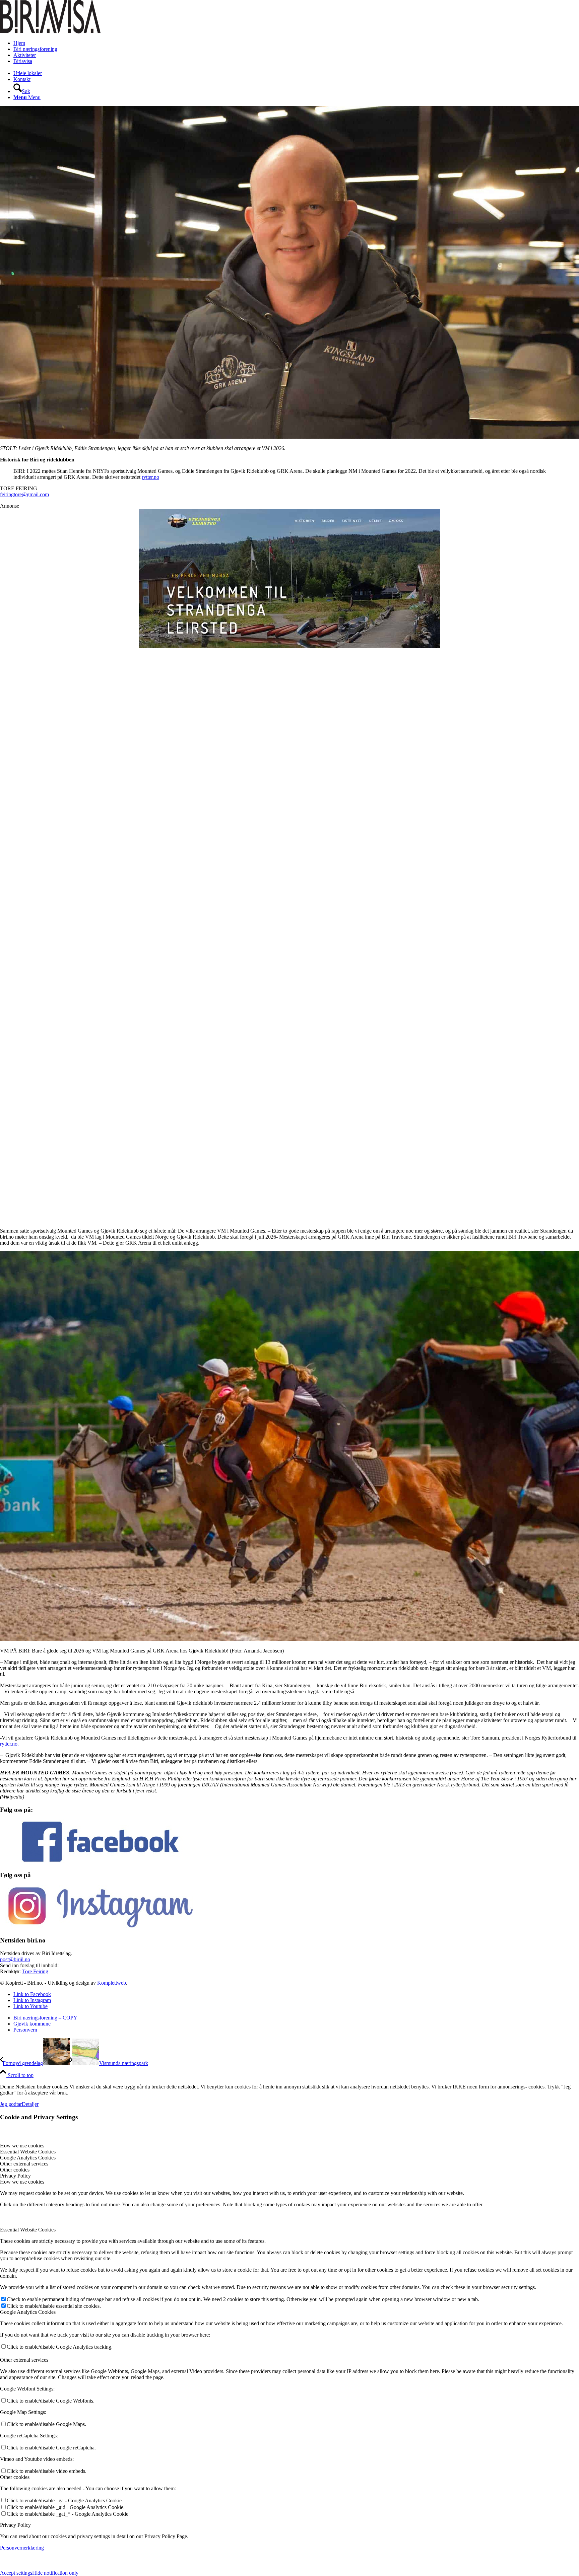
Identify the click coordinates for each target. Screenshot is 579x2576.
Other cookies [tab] (15, 2170)
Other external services (24, 2360)
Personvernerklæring (22, 2548)
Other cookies (15, 2477)
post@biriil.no (15, 1959)
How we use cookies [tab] (22, 2146)
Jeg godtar (11, 2104)
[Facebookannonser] (289, 866)
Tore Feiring (35, 1971)
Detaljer (30, 2104)
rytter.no (150, 477)
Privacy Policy (15, 2525)
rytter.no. (9, 1744)
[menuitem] (296, 43)
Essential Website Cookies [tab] (28, 2152)
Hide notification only (55, 2573)
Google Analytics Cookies (28, 2312)
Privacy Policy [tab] (15, 2176)
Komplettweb (112, 1983)
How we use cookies (22, 2182)
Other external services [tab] (24, 2164)
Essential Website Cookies (28, 2230)
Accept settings (16, 2573)
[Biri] (50, 32)
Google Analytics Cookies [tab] (28, 2158)
